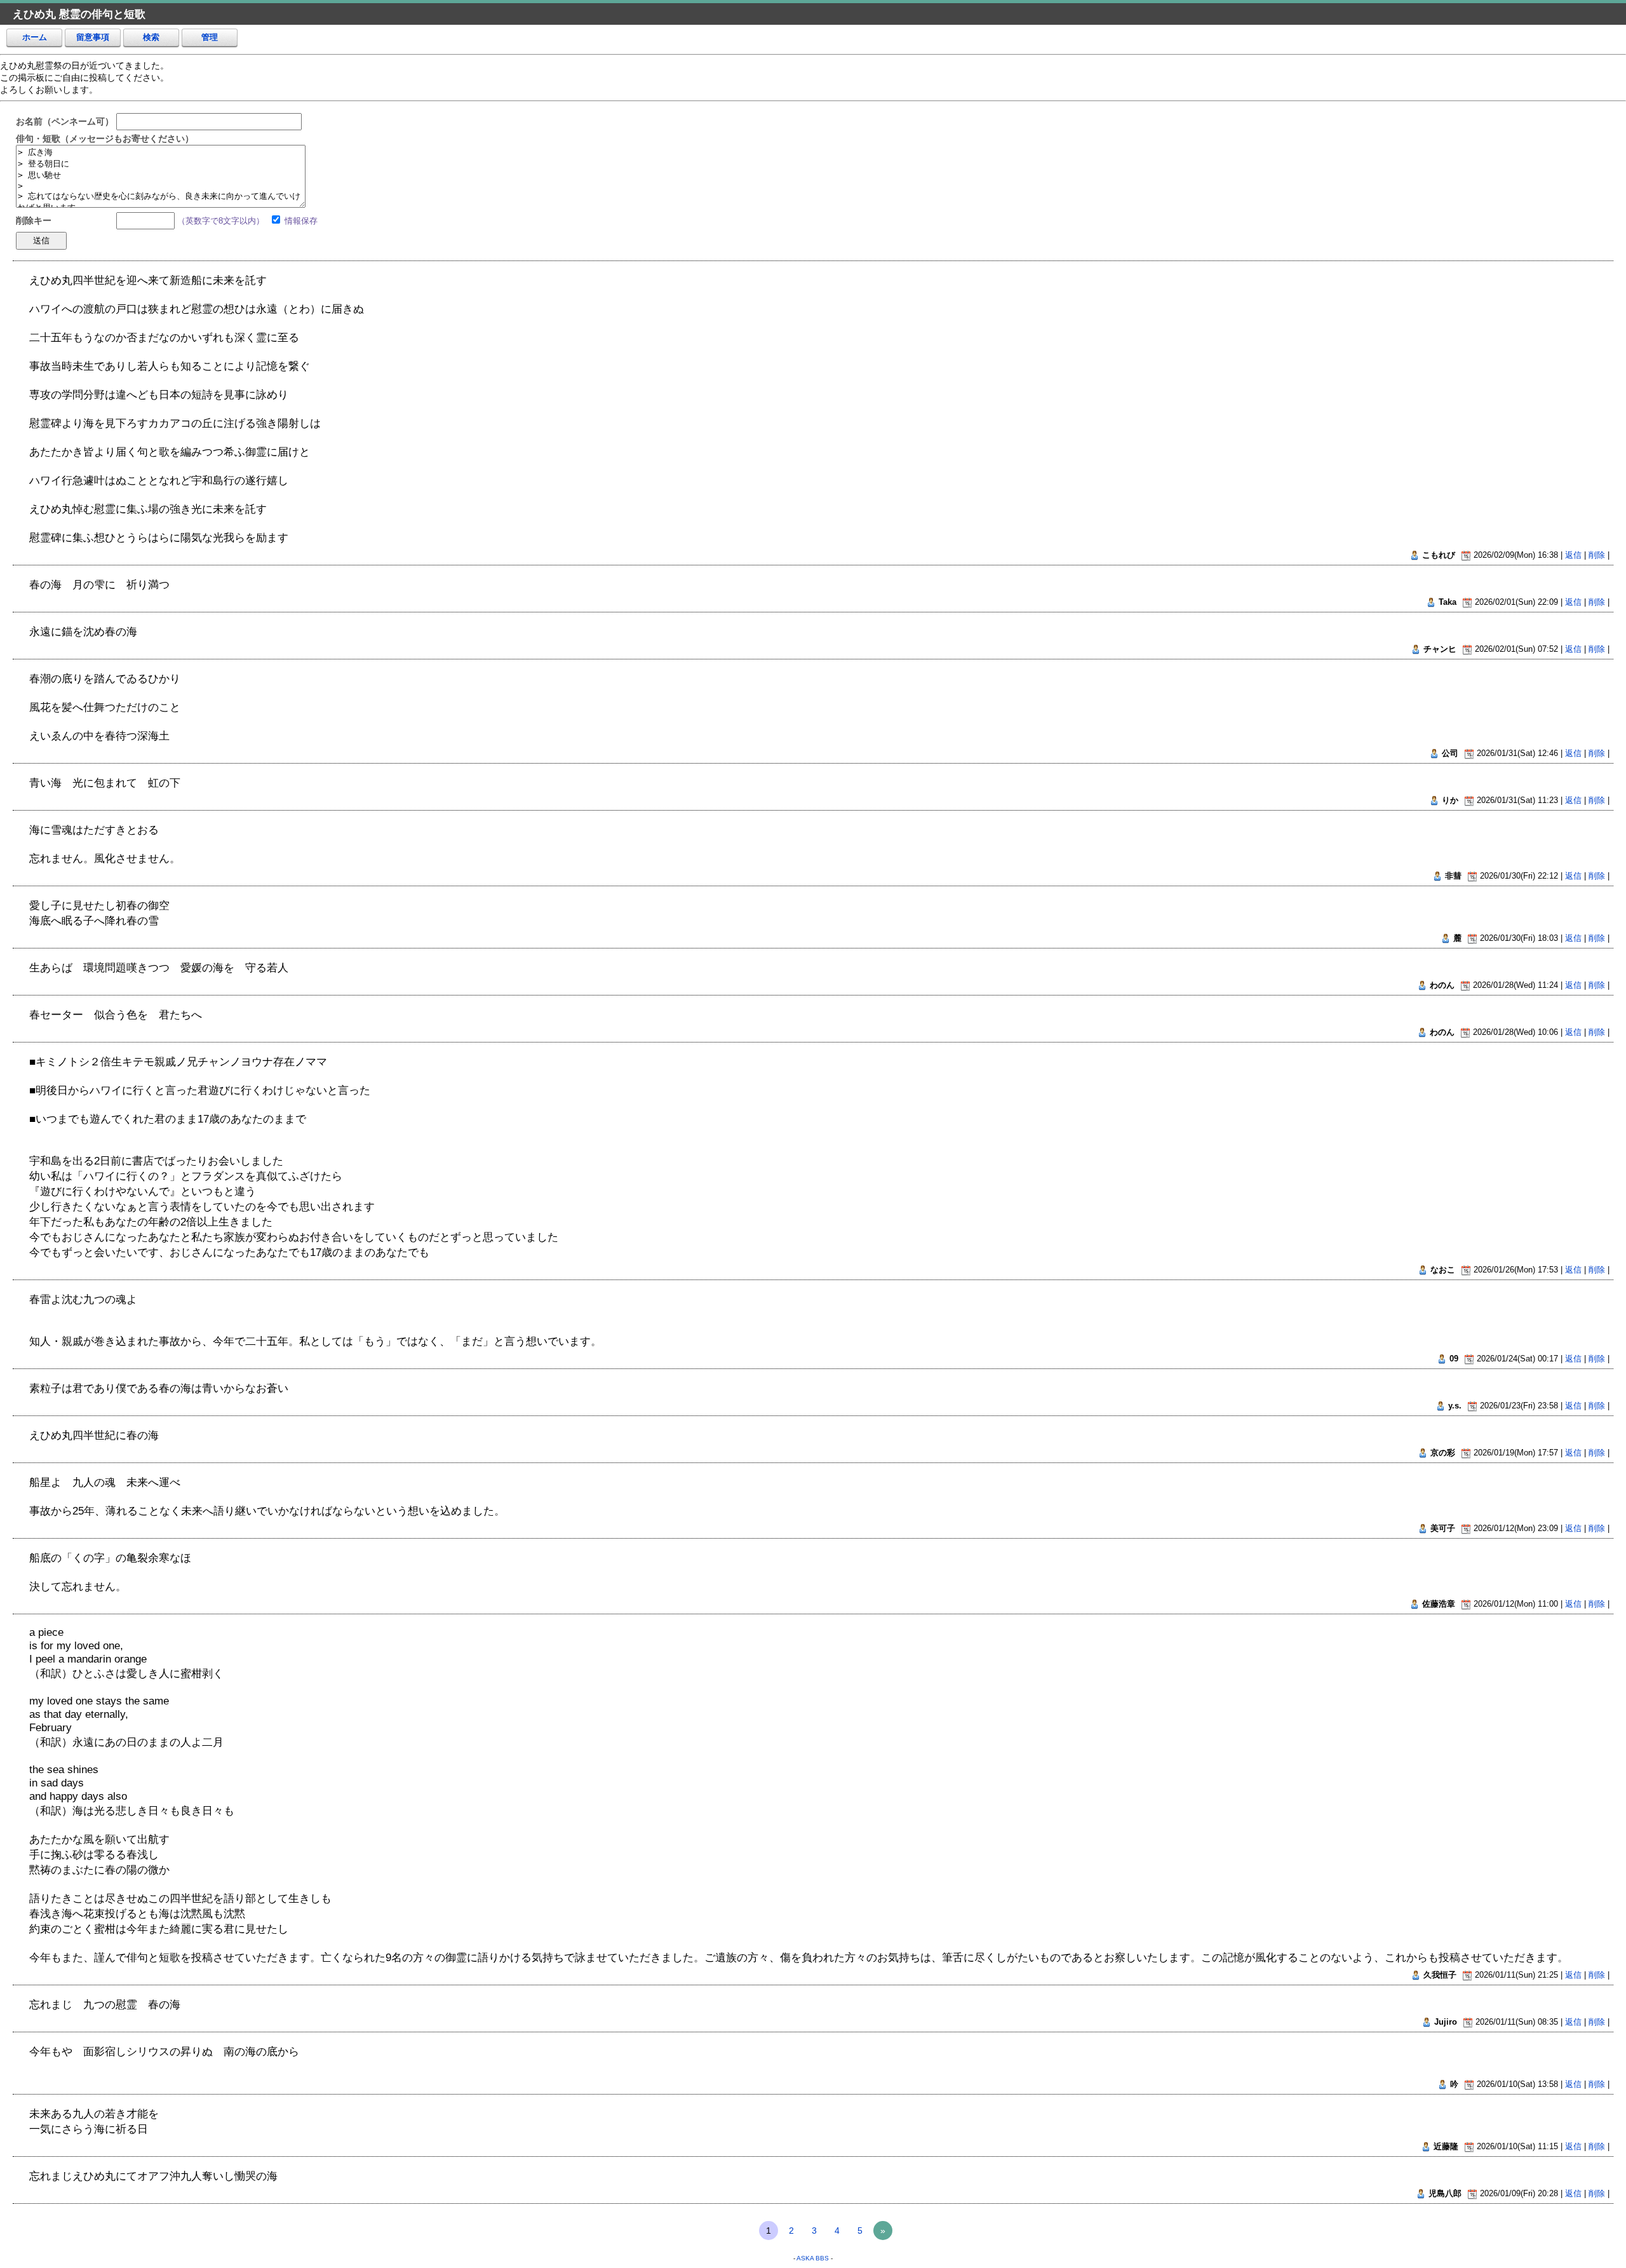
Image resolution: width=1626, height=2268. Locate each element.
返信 (1573, 555)
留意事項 (93, 37)
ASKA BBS (813, 2258)
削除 (1597, 555)
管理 (210, 37)
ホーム (35, 37)
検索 (151, 37)
